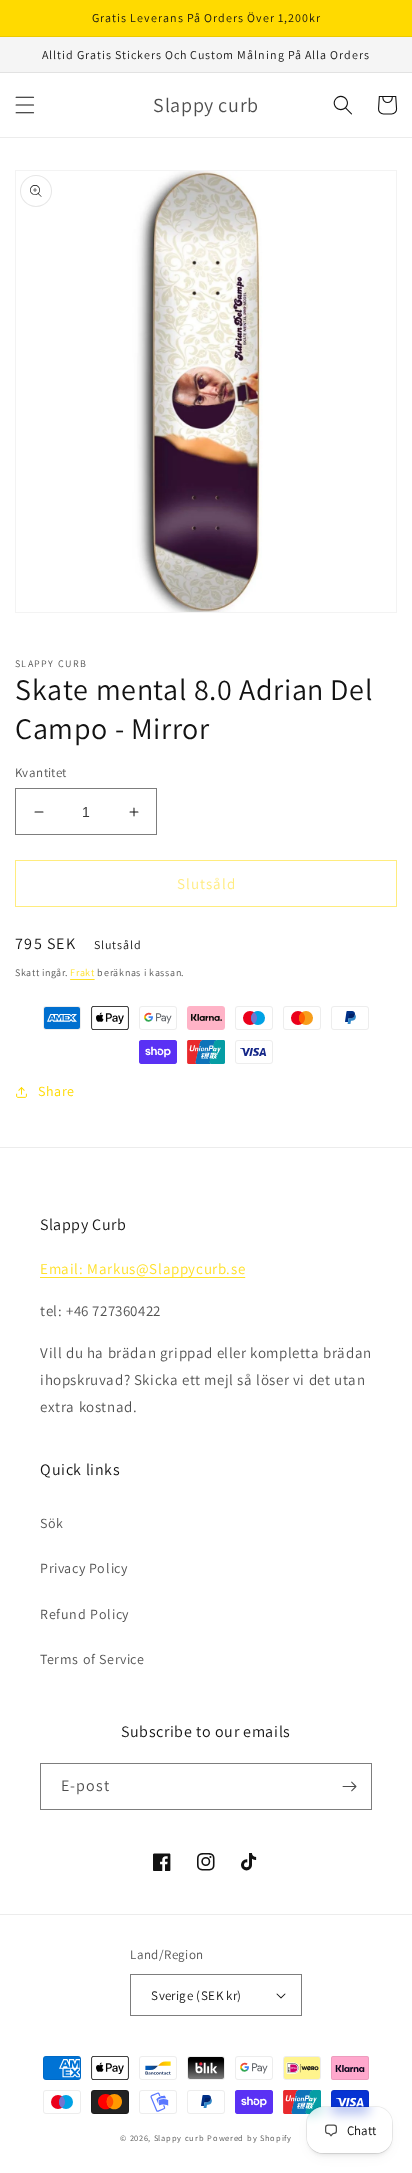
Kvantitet (41, 772)
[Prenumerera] (349, 1786)
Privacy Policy (83, 1568)
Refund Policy (84, 1614)
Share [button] (56, 1091)
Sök (52, 1523)
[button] (25, 105)
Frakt (82, 972)
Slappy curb (179, 2137)
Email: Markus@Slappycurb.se (142, 1268)
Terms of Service (92, 1659)
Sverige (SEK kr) (196, 1995)
